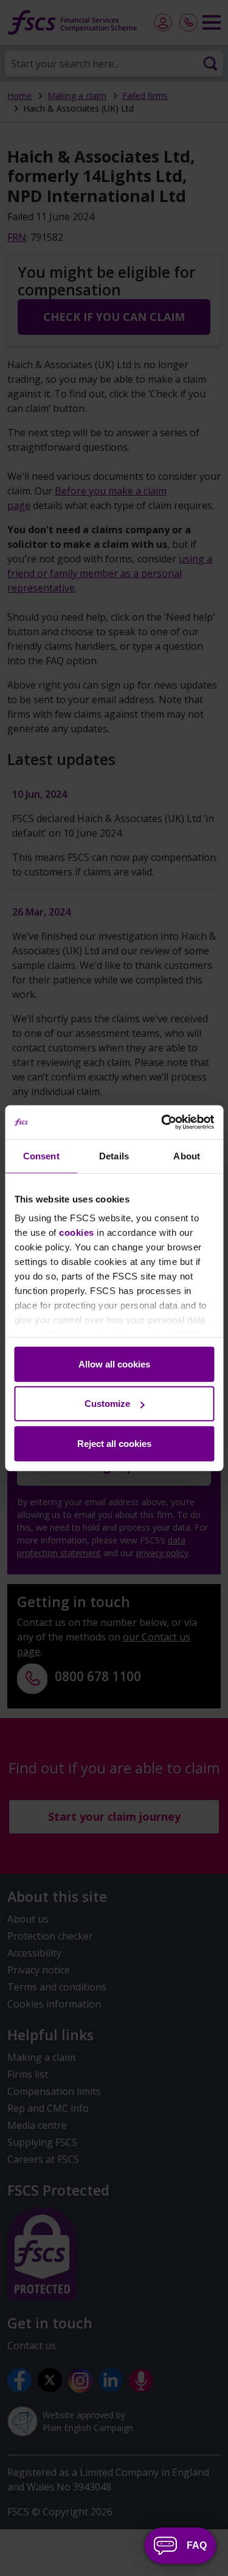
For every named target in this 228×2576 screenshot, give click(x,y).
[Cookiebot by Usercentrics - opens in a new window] (162, 1122)
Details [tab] (114, 1155)
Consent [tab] (41, 1155)
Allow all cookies (114, 1364)
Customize (107, 1404)
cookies (77, 1232)
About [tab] (187, 1155)
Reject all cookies (114, 1443)
